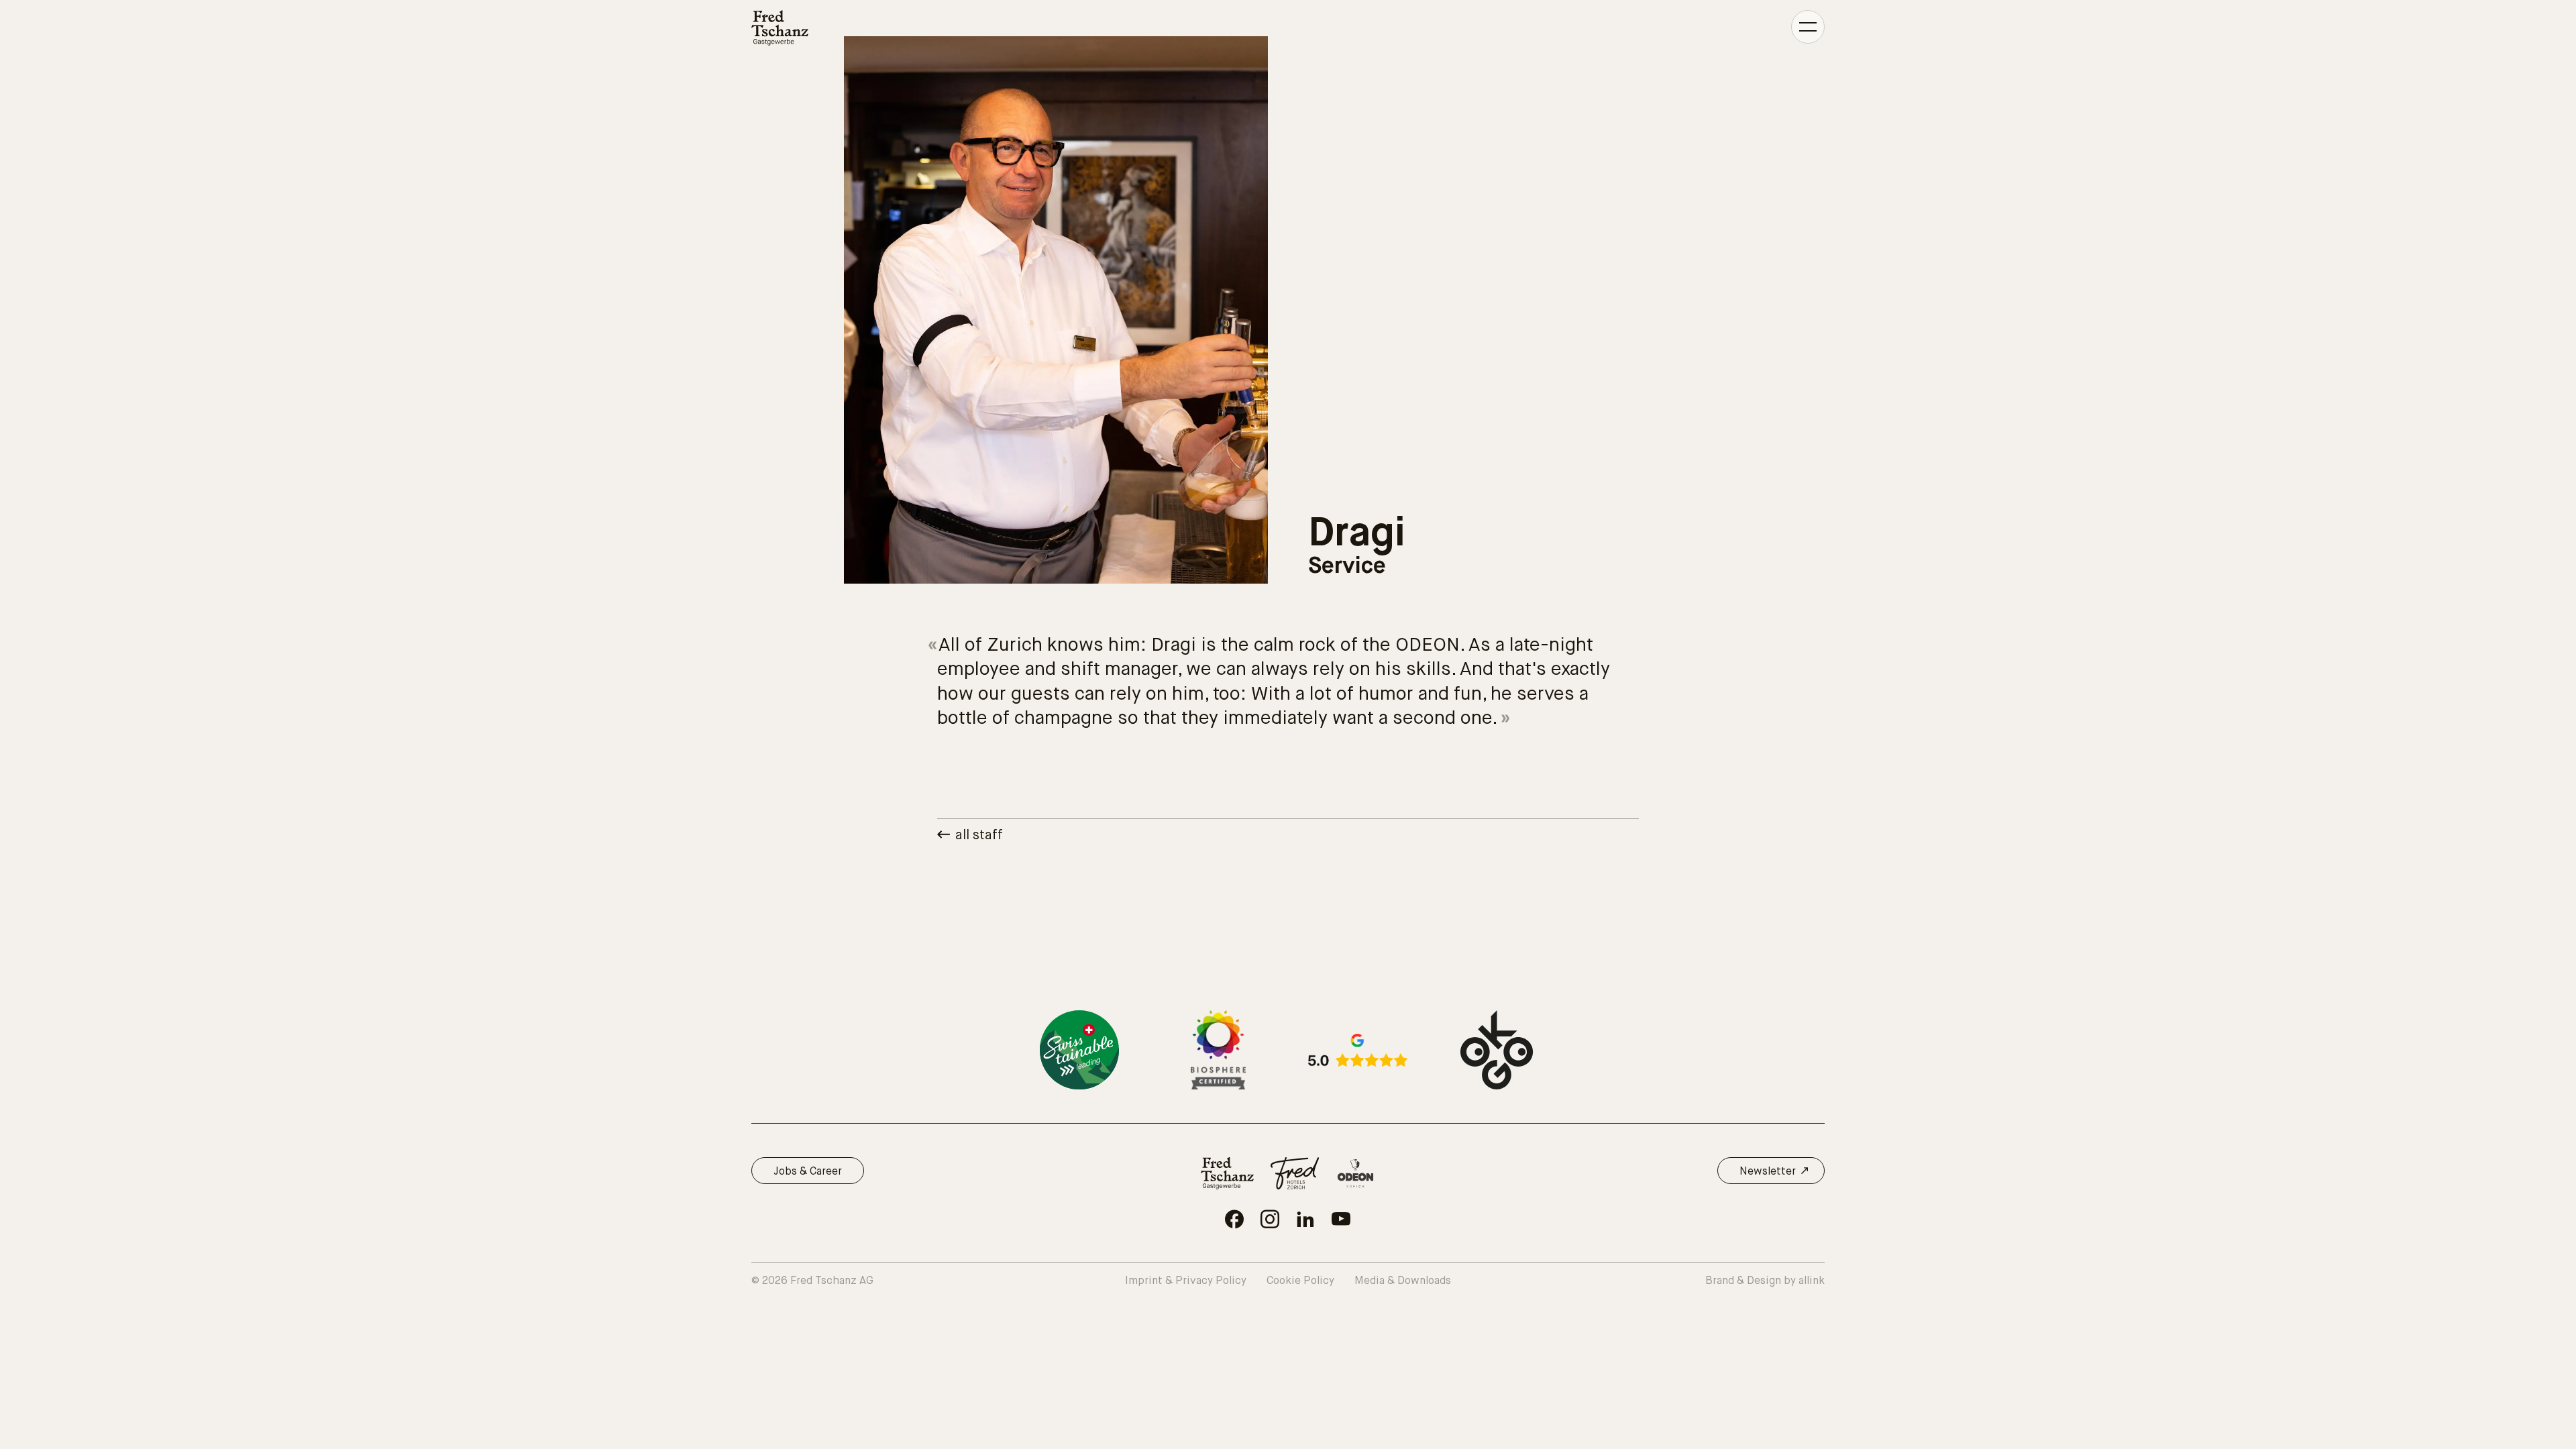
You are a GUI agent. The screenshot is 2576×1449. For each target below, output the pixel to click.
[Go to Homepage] (780, 28)
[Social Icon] (1234, 1219)
